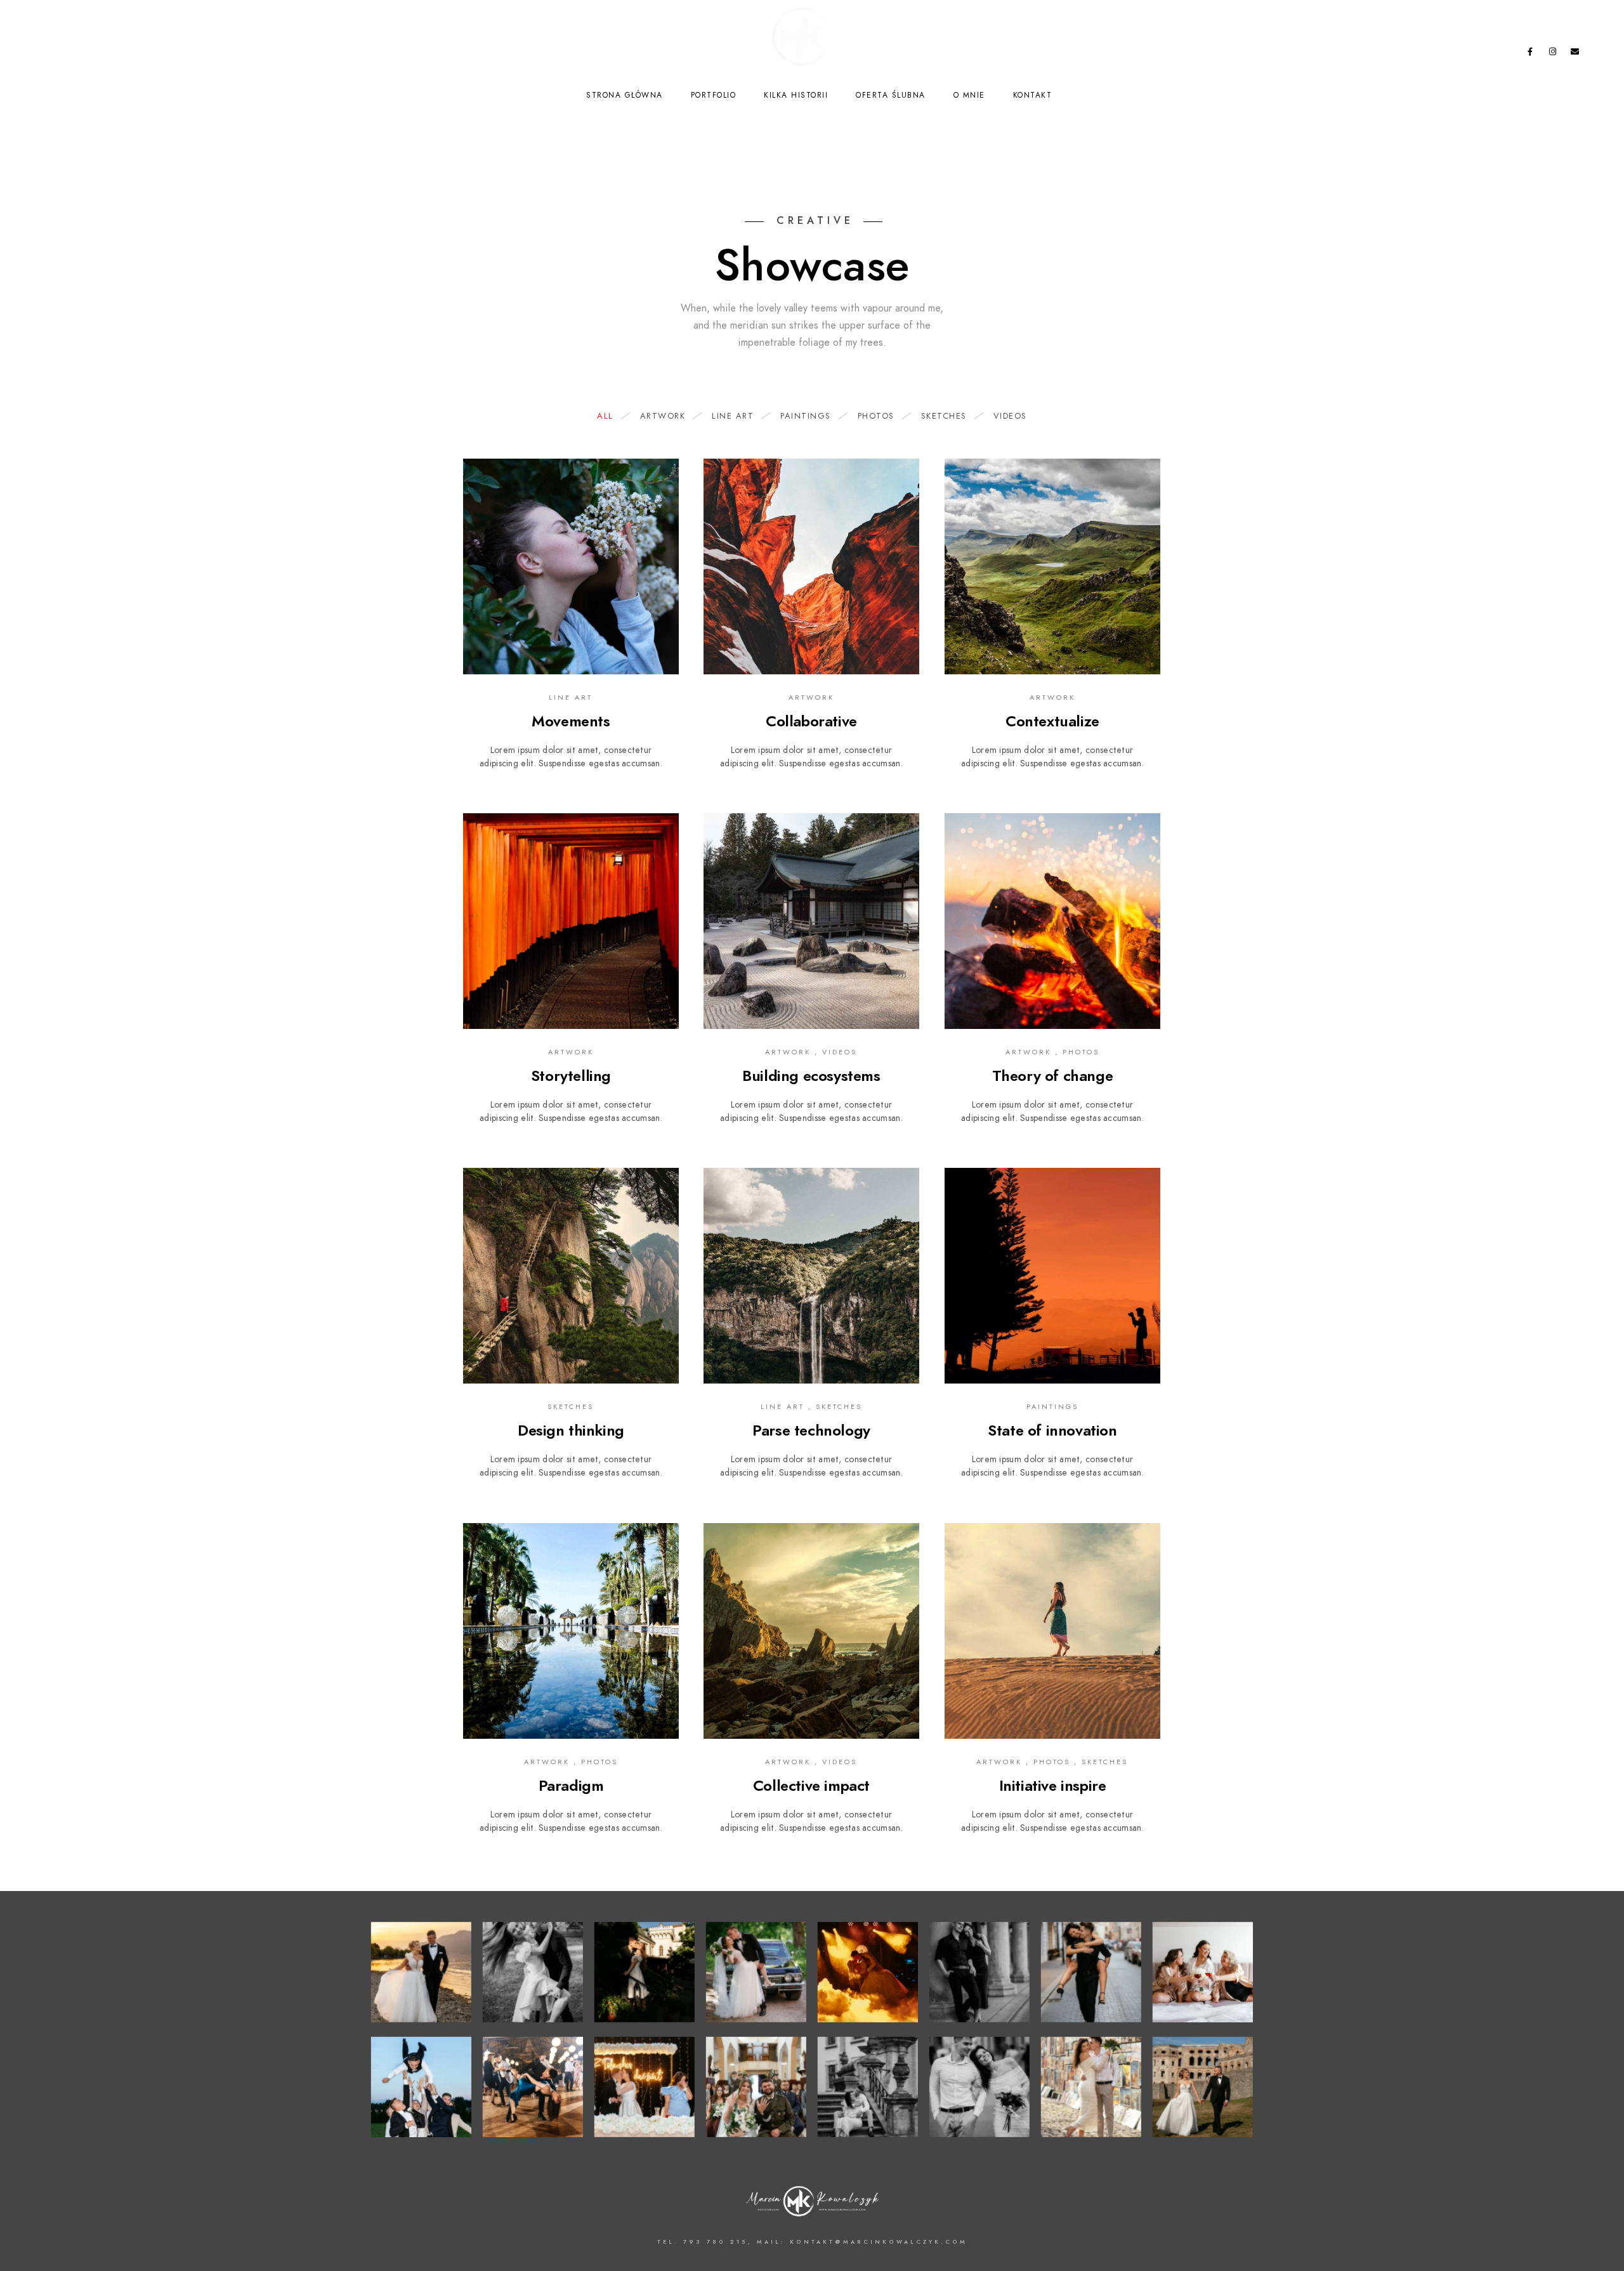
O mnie (969, 95)
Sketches (944, 416)
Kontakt (1033, 95)
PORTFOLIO (714, 95)
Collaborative (811, 721)
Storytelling (571, 1076)
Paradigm (571, 1785)
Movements (571, 721)
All (605, 416)
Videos (1010, 416)
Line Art (733, 416)
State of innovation (1052, 1430)
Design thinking (571, 1430)
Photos (876, 416)
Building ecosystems (811, 1076)
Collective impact (811, 1785)
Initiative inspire (1053, 1785)
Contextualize (1052, 721)
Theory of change (1053, 1076)
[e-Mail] (1575, 54)
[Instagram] (1553, 54)
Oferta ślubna (891, 95)
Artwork (663, 416)
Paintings (806, 416)
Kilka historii (796, 95)
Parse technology (811, 1430)
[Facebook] (1530, 54)
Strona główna (625, 95)
